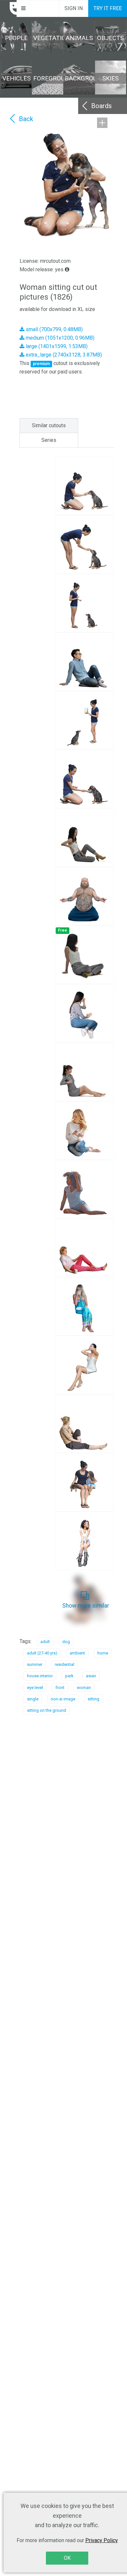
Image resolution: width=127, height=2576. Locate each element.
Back (26, 119)
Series (49, 440)
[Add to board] (102, 123)
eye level (35, 1688)
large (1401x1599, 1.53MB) (56, 346)
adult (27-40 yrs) (42, 1653)
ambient (77, 1653)
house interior (40, 1676)
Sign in (74, 8)
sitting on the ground (47, 1710)
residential (64, 1664)
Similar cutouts (49, 425)
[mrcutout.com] (8, 8)
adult (45, 1642)
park (69, 1676)
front (60, 1688)
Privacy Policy (102, 2540)
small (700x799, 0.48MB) (54, 329)
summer (35, 1664)
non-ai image (63, 1699)
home (103, 1653)
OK (67, 2558)
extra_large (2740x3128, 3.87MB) (63, 355)
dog (66, 1642)
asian (91, 1676)
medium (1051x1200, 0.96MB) (59, 338)
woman (84, 1688)
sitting (93, 1699)
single (33, 1699)
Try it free (108, 8)
